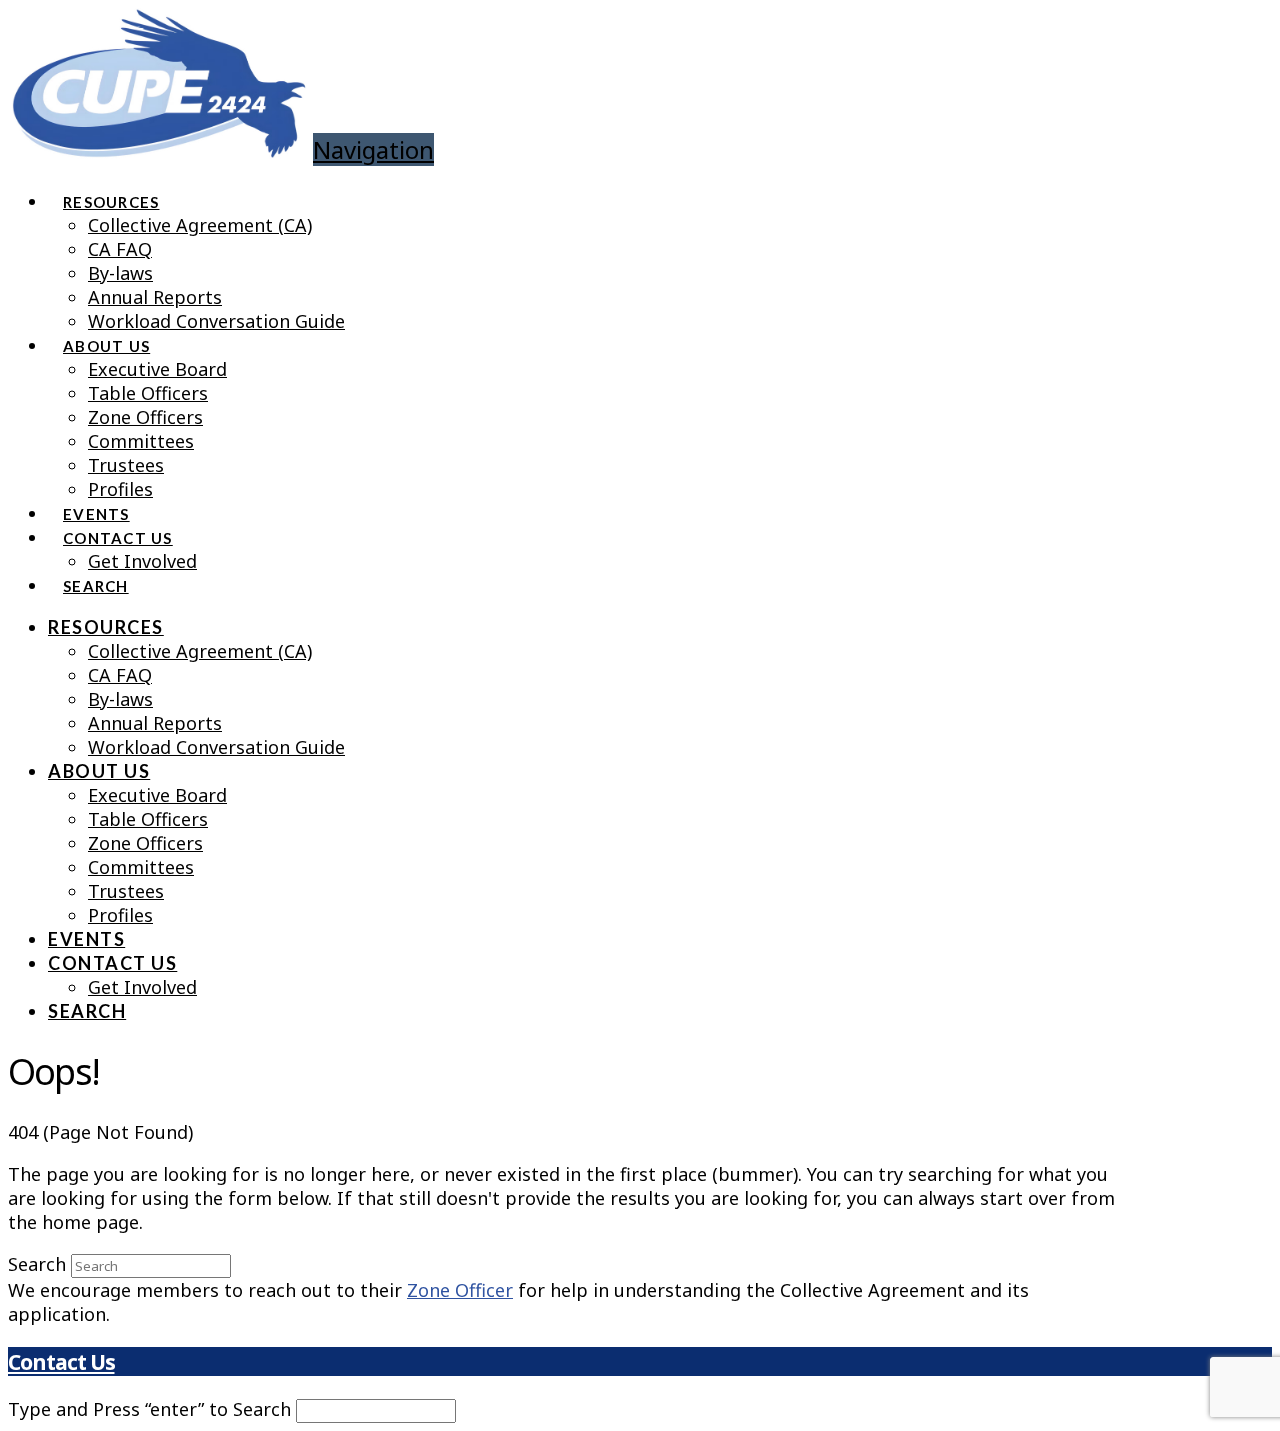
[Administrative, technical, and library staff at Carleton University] (158, 142)
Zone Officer (460, 1290)
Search (37, 1264)
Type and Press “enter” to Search (149, 1409)
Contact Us (61, 1361)
